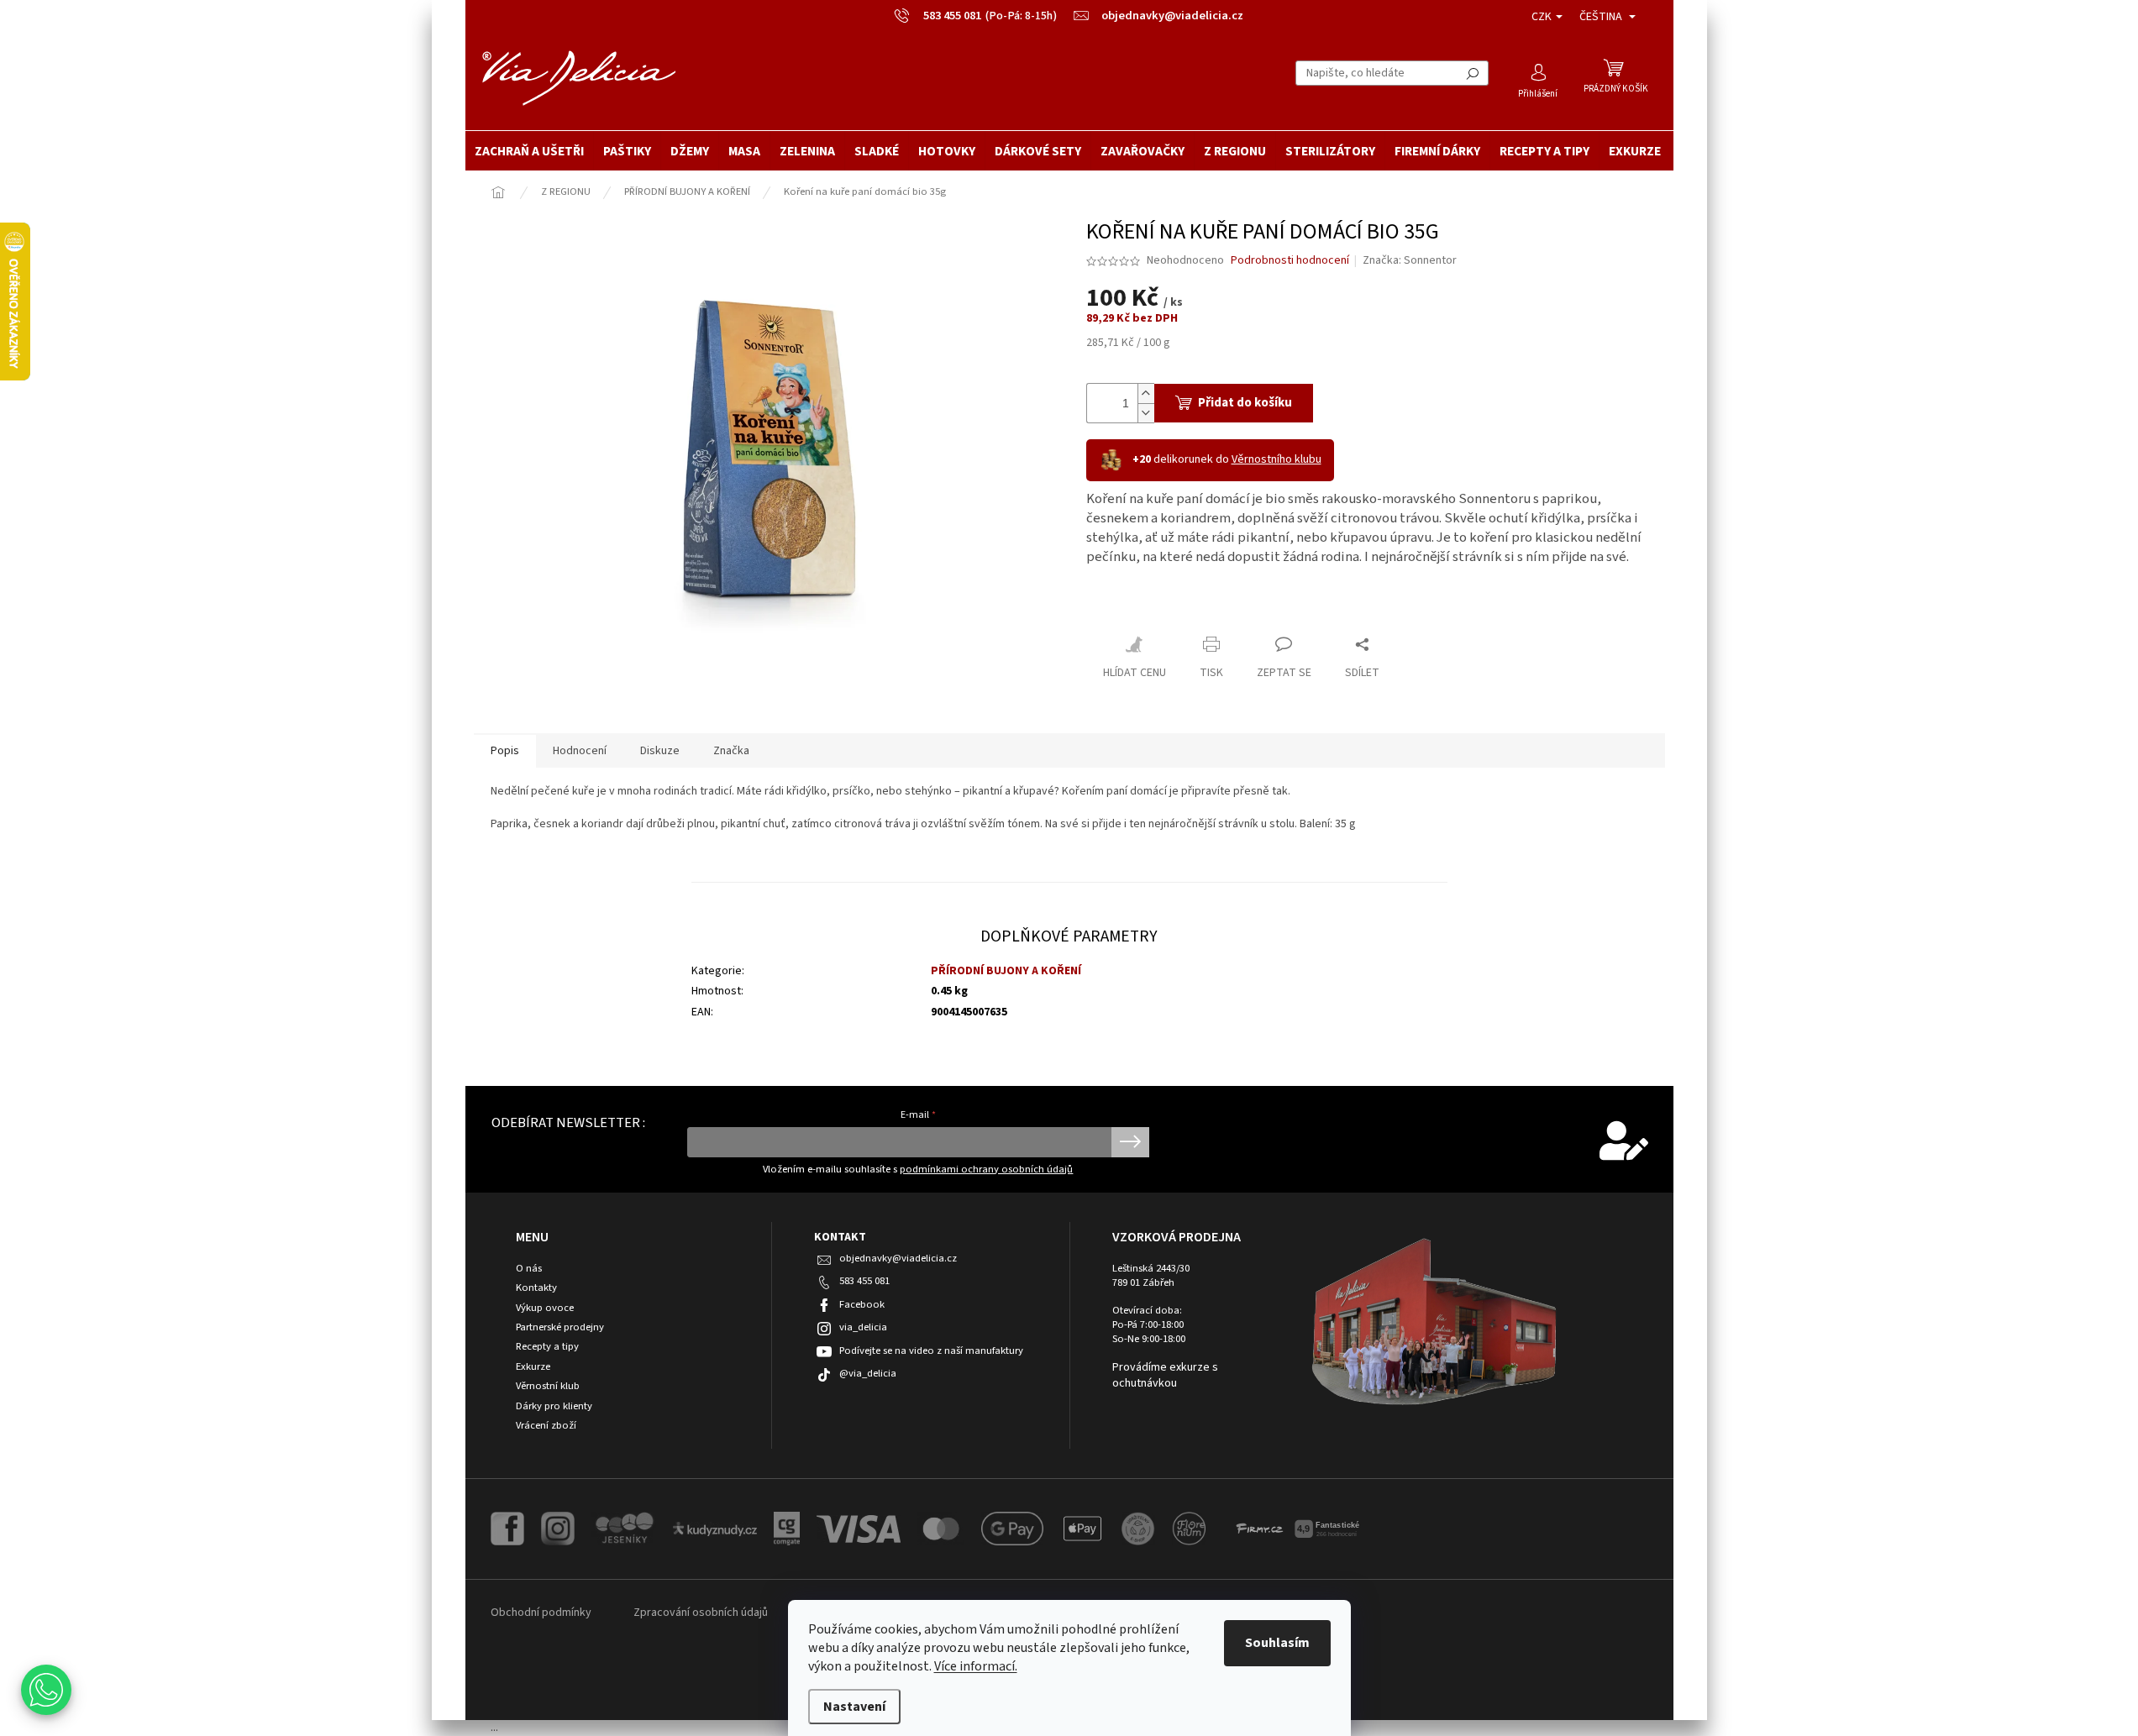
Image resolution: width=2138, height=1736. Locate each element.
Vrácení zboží (546, 1426)
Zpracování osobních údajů (701, 1613)
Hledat (1473, 73)
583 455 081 (864, 1281)
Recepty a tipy (547, 1347)
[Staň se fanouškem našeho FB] (507, 1529)
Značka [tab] (731, 751)
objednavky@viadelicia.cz (898, 1258)
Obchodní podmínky (541, 1613)
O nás (529, 1269)
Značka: (1410, 260)
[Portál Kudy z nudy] (715, 1528)
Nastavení (854, 1707)
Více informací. (976, 1666)
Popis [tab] (505, 751)
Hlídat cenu (1135, 673)
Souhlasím (1277, 1643)
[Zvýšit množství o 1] (1146, 393)
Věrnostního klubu (1276, 459)
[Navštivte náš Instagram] (558, 1529)
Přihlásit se (1130, 1142)
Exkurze (533, 1367)
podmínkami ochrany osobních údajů (986, 1169)
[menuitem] (529, 151)
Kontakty (536, 1288)
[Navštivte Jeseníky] (624, 1529)
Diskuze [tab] (660, 751)
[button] (46, 1690)
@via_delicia (868, 1373)
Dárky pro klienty (554, 1406)
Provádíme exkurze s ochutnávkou (1165, 1376)
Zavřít (1116, 608)
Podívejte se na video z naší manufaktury (931, 1351)
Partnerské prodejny (560, 1327)
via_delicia (863, 1327)
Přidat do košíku (1245, 403)
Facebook (862, 1304)
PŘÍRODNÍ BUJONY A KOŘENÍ (1006, 971)
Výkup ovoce (545, 1308)
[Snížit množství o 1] (1146, 413)
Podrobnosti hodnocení (1290, 261)
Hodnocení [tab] (580, 751)
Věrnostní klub (548, 1386)
